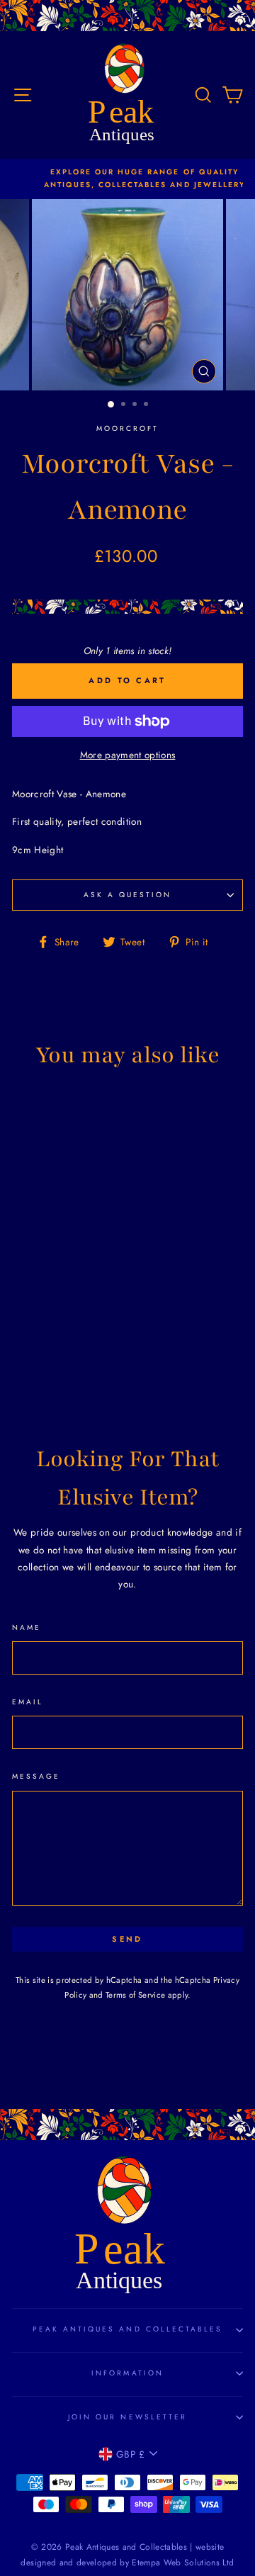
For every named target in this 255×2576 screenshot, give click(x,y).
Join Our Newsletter (127, 2417)
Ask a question (128, 895)
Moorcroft (128, 428)
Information (127, 2373)
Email (28, 1702)
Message (36, 1776)
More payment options (128, 755)
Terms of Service (135, 1995)
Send (127, 1939)
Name (27, 1627)
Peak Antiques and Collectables (128, 2329)
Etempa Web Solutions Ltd (183, 2563)
